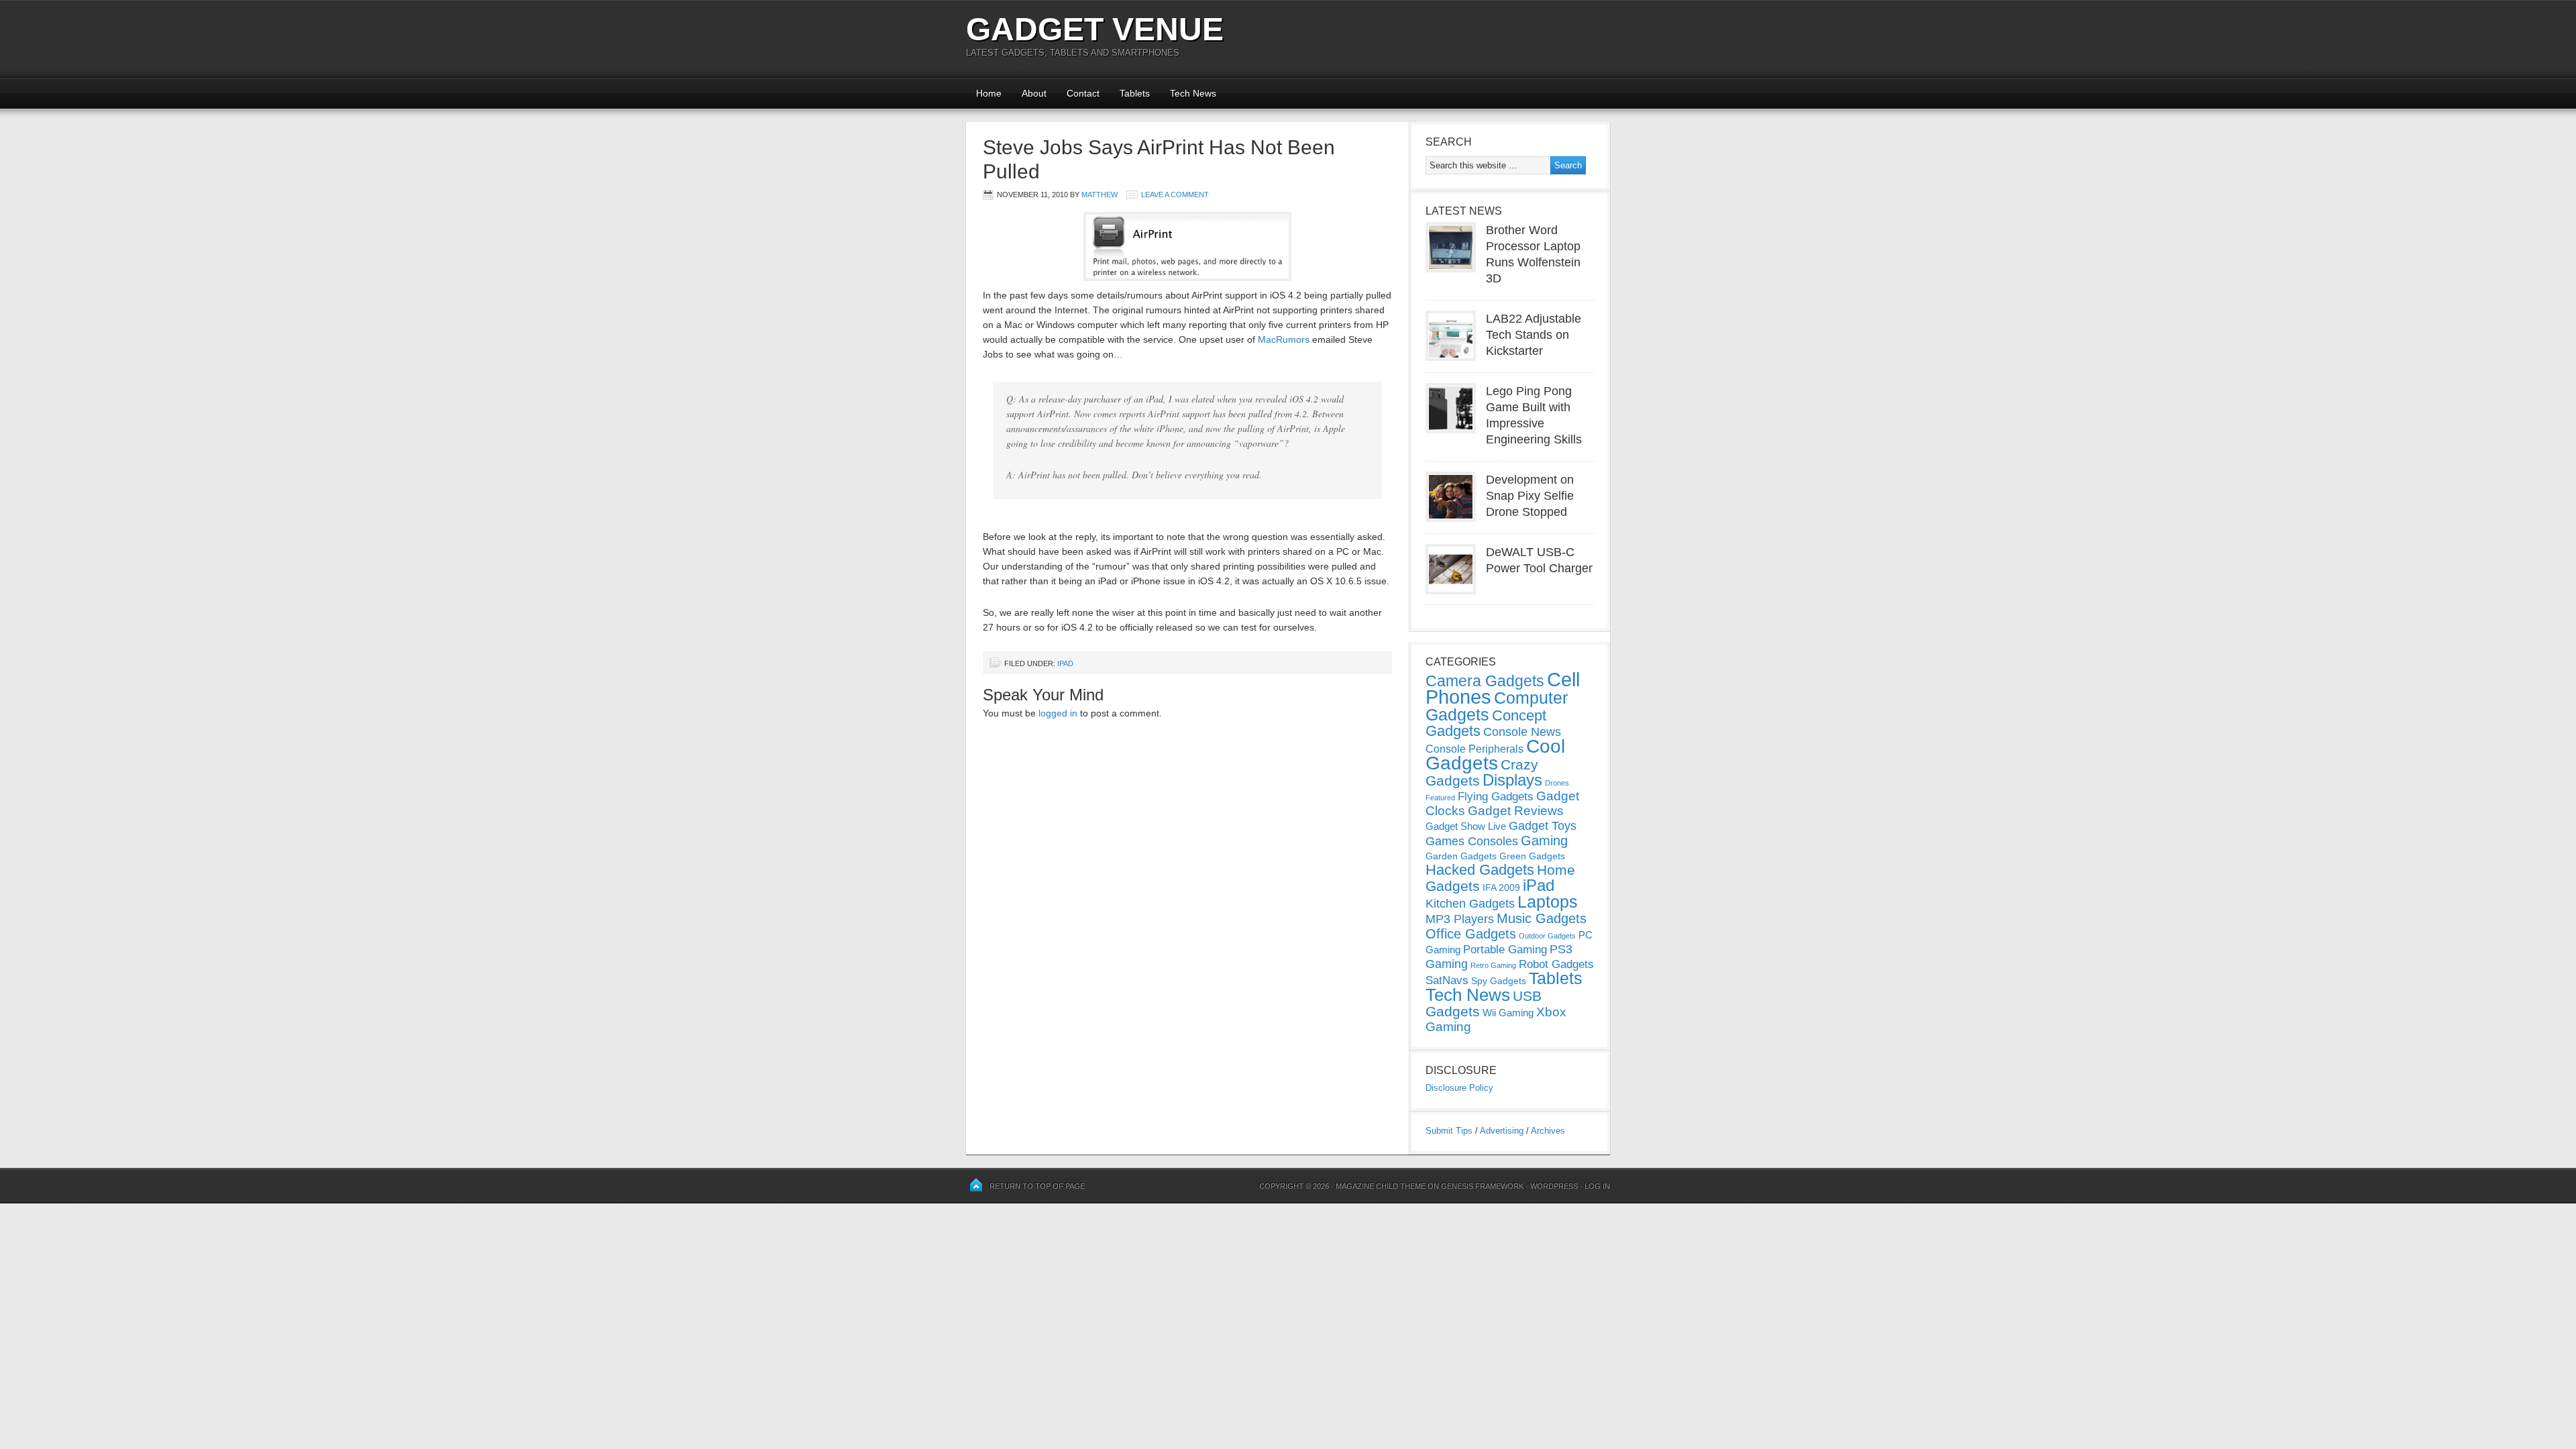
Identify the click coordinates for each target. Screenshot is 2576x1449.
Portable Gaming (1505, 950)
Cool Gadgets (1495, 755)
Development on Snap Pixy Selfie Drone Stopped (1530, 496)
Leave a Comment (1175, 195)
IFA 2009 (1501, 888)
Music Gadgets (1542, 918)
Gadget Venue (1095, 29)
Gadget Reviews (1516, 811)
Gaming (1544, 841)
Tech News (1193, 93)
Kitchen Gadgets (1470, 904)
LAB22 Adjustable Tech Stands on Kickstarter (1534, 335)
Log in (1597, 1186)
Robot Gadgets (1556, 964)
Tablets (1135, 93)
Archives (1548, 1131)
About (1034, 93)
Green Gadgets (1532, 856)
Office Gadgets (1471, 934)
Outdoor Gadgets (1547, 936)
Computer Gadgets (1497, 706)
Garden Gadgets (1461, 856)
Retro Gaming (1493, 965)
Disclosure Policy (1459, 1088)
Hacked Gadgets (1480, 870)
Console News (1522, 732)
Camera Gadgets (1485, 681)
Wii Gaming (1508, 1013)
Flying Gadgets (1496, 796)
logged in (1058, 713)
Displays (1512, 780)
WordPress (1554, 1186)
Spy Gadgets (1499, 981)
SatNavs (1447, 980)
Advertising (1502, 1131)
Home (989, 93)
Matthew (1099, 195)
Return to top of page (1037, 1186)
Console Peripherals (1474, 749)
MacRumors (1284, 339)
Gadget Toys (1543, 826)
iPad (1065, 663)
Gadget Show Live (1466, 826)
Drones (1557, 783)
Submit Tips (1449, 1131)
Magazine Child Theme (1381, 1186)
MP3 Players (1460, 919)
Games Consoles (1472, 841)
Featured (1440, 798)
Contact (1083, 93)
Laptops (1548, 902)
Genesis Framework (1482, 1186)
